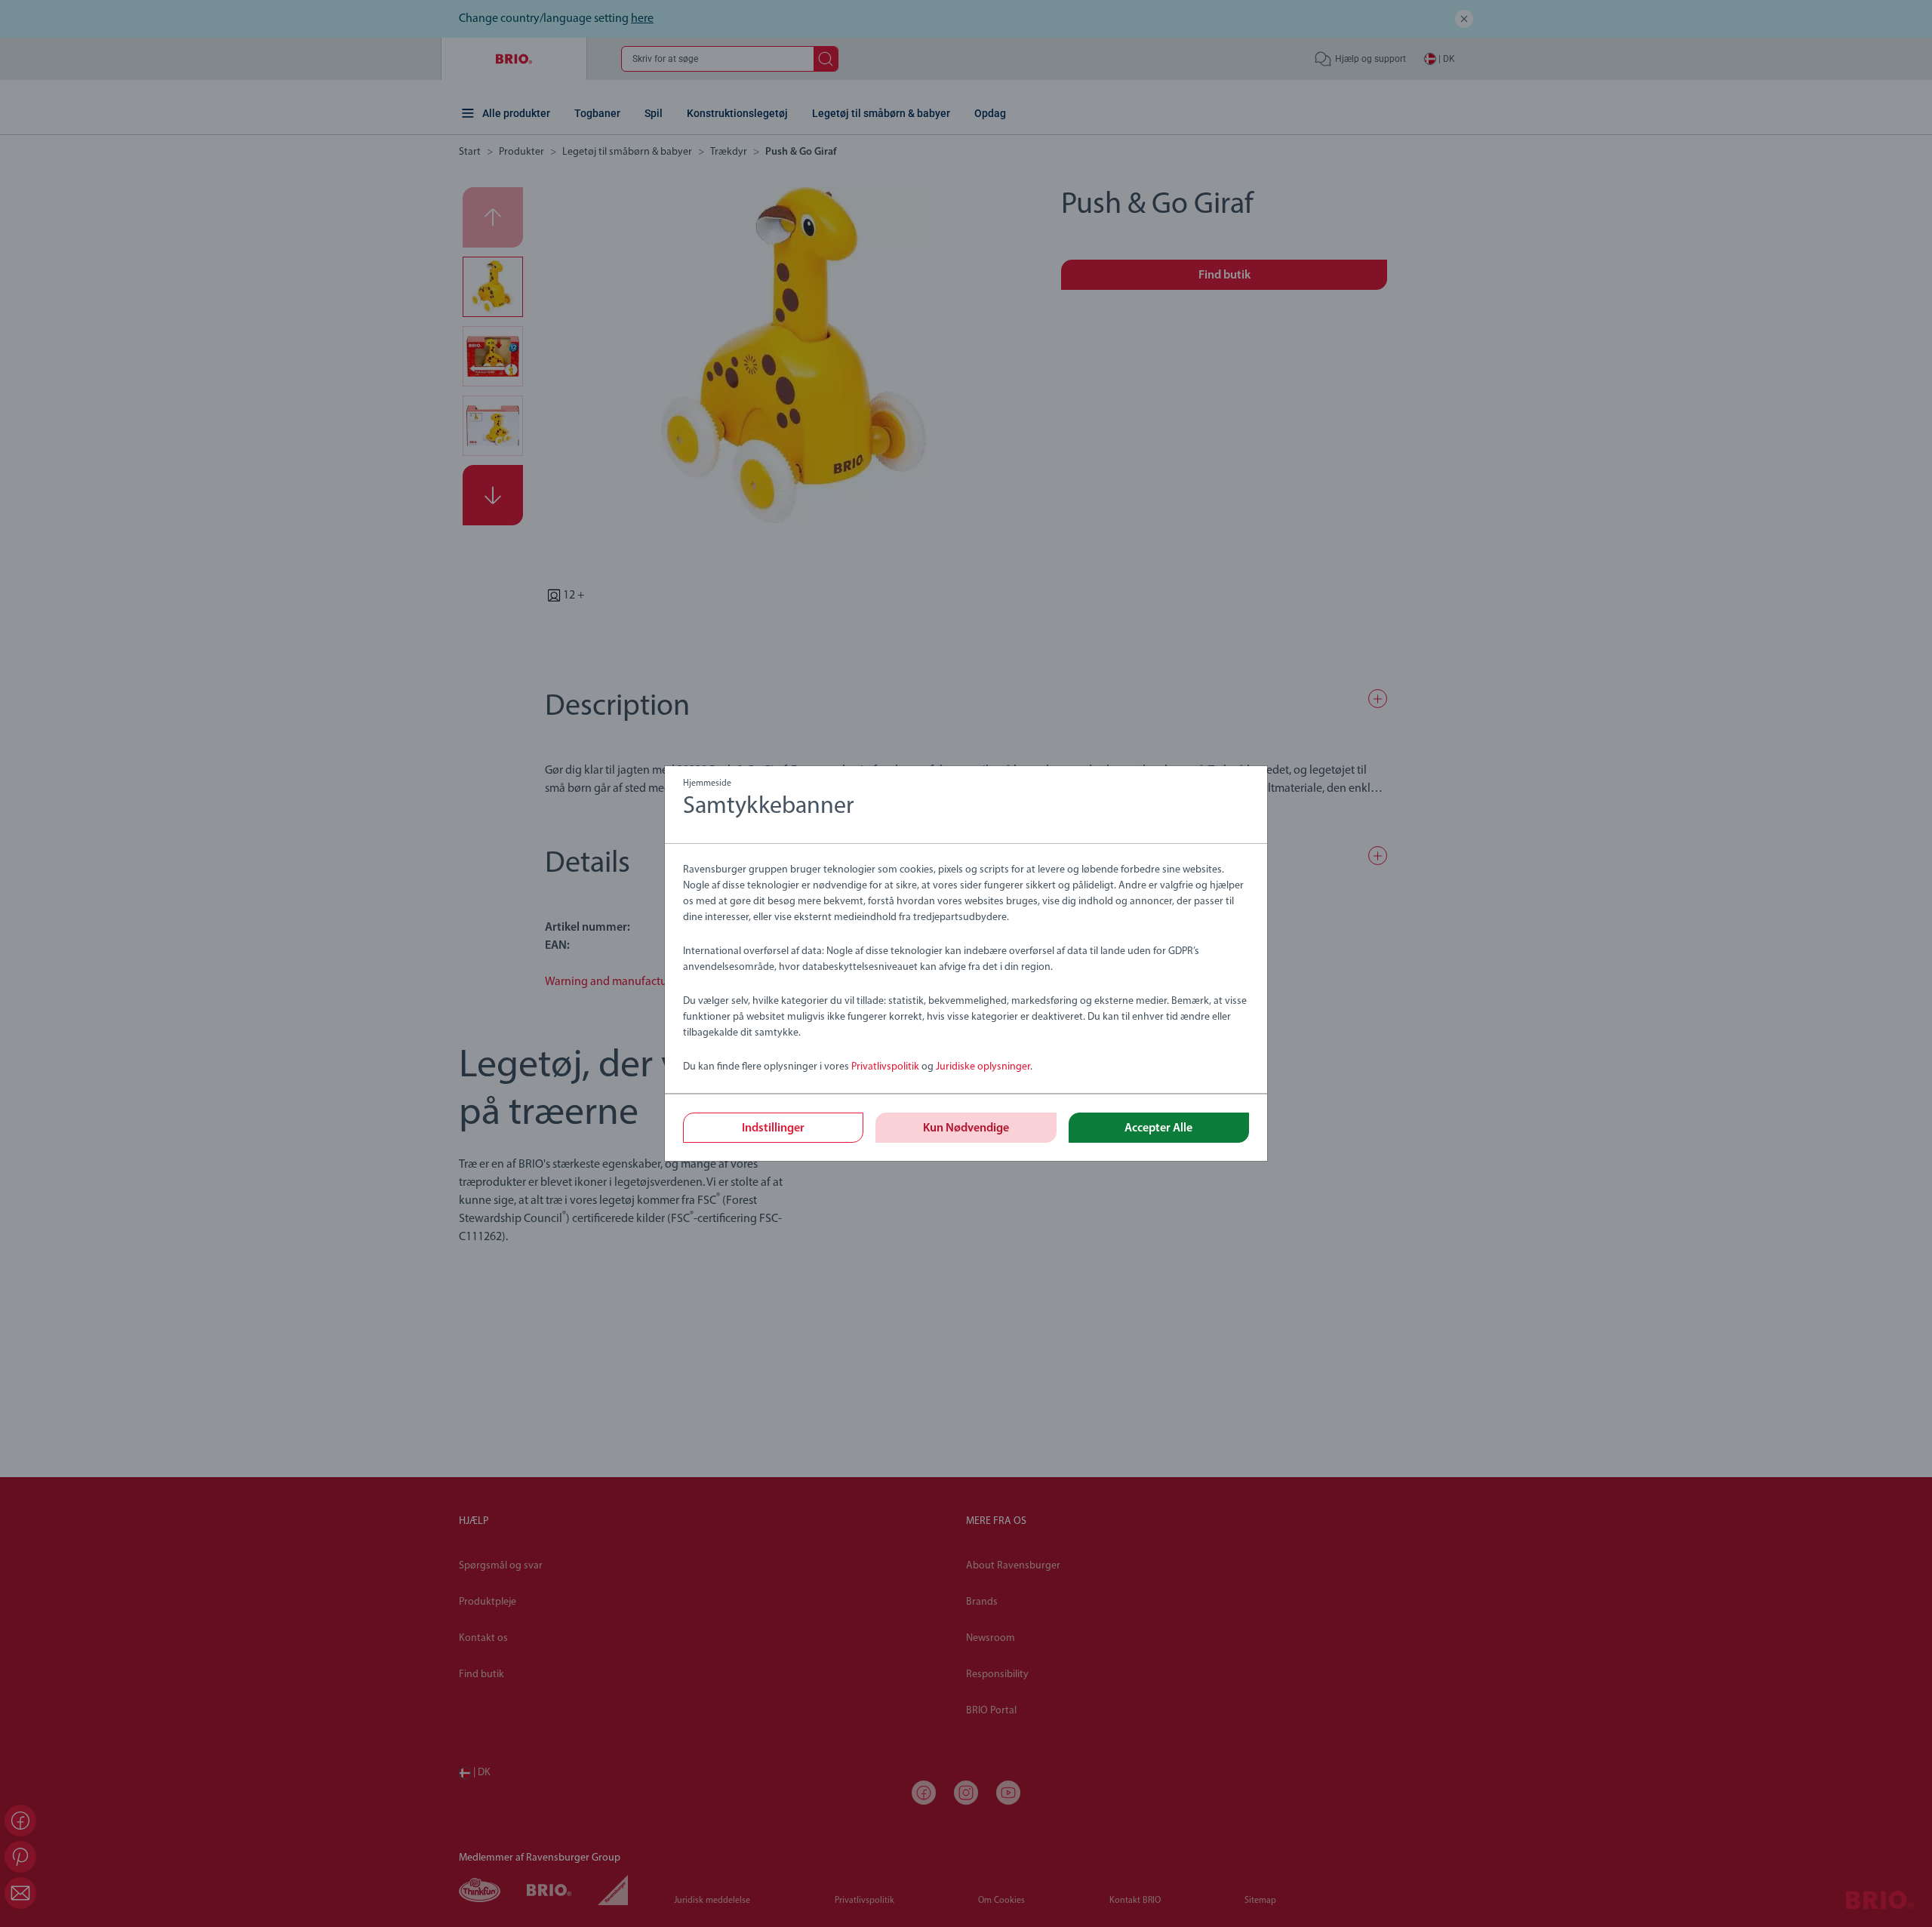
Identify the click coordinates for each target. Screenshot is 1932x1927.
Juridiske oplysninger (983, 1067)
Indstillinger (773, 1128)
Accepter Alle (1158, 1128)
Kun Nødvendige (966, 1128)
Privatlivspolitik (885, 1067)
